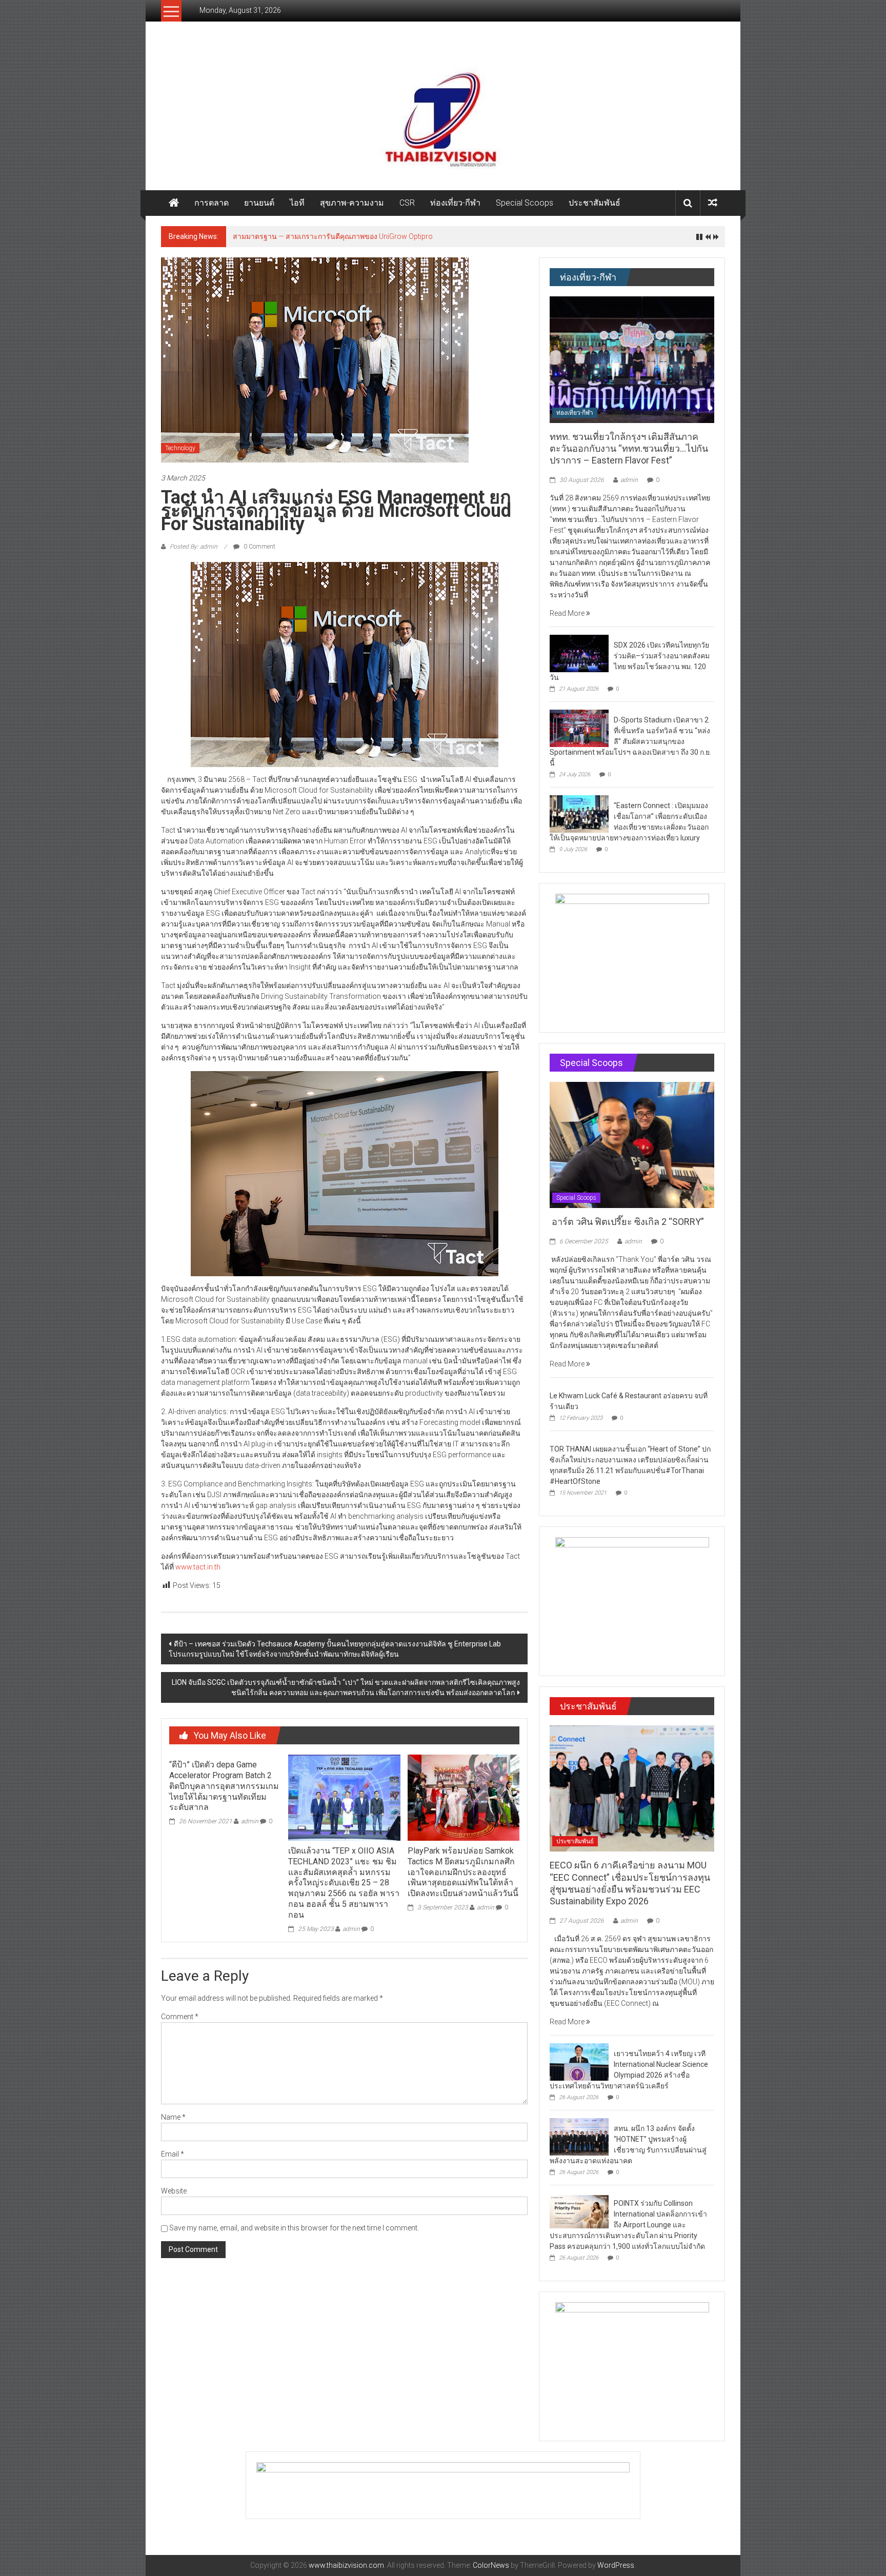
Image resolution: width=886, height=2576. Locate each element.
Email (173, 2154)
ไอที (297, 203)
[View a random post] (713, 203)
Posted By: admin (194, 547)
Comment (180, 2017)
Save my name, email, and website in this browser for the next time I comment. (294, 2228)
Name (173, 2117)
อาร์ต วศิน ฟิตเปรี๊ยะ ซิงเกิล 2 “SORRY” (628, 1222)
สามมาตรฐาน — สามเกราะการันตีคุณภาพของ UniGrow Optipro (333, 236)
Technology (180, 448)
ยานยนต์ (259, 203)
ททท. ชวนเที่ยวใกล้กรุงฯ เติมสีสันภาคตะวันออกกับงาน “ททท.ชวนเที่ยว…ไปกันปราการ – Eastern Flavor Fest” (629, 449)
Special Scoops (525, 203)
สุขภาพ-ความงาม (352, 203)
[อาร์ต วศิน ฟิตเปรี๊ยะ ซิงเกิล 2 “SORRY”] (632, 1144)
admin (250, 1821)
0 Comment (259, 547)
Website (174, 2191)
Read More (568, 613)
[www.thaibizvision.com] (443, 116)
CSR (407, 203)
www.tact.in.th (198, 1567)
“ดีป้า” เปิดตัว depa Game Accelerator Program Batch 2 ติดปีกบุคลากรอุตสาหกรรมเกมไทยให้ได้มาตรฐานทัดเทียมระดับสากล (224, 1786)
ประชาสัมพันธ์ (595, 203)
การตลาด (212, 203)
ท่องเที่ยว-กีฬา (455, 203)
